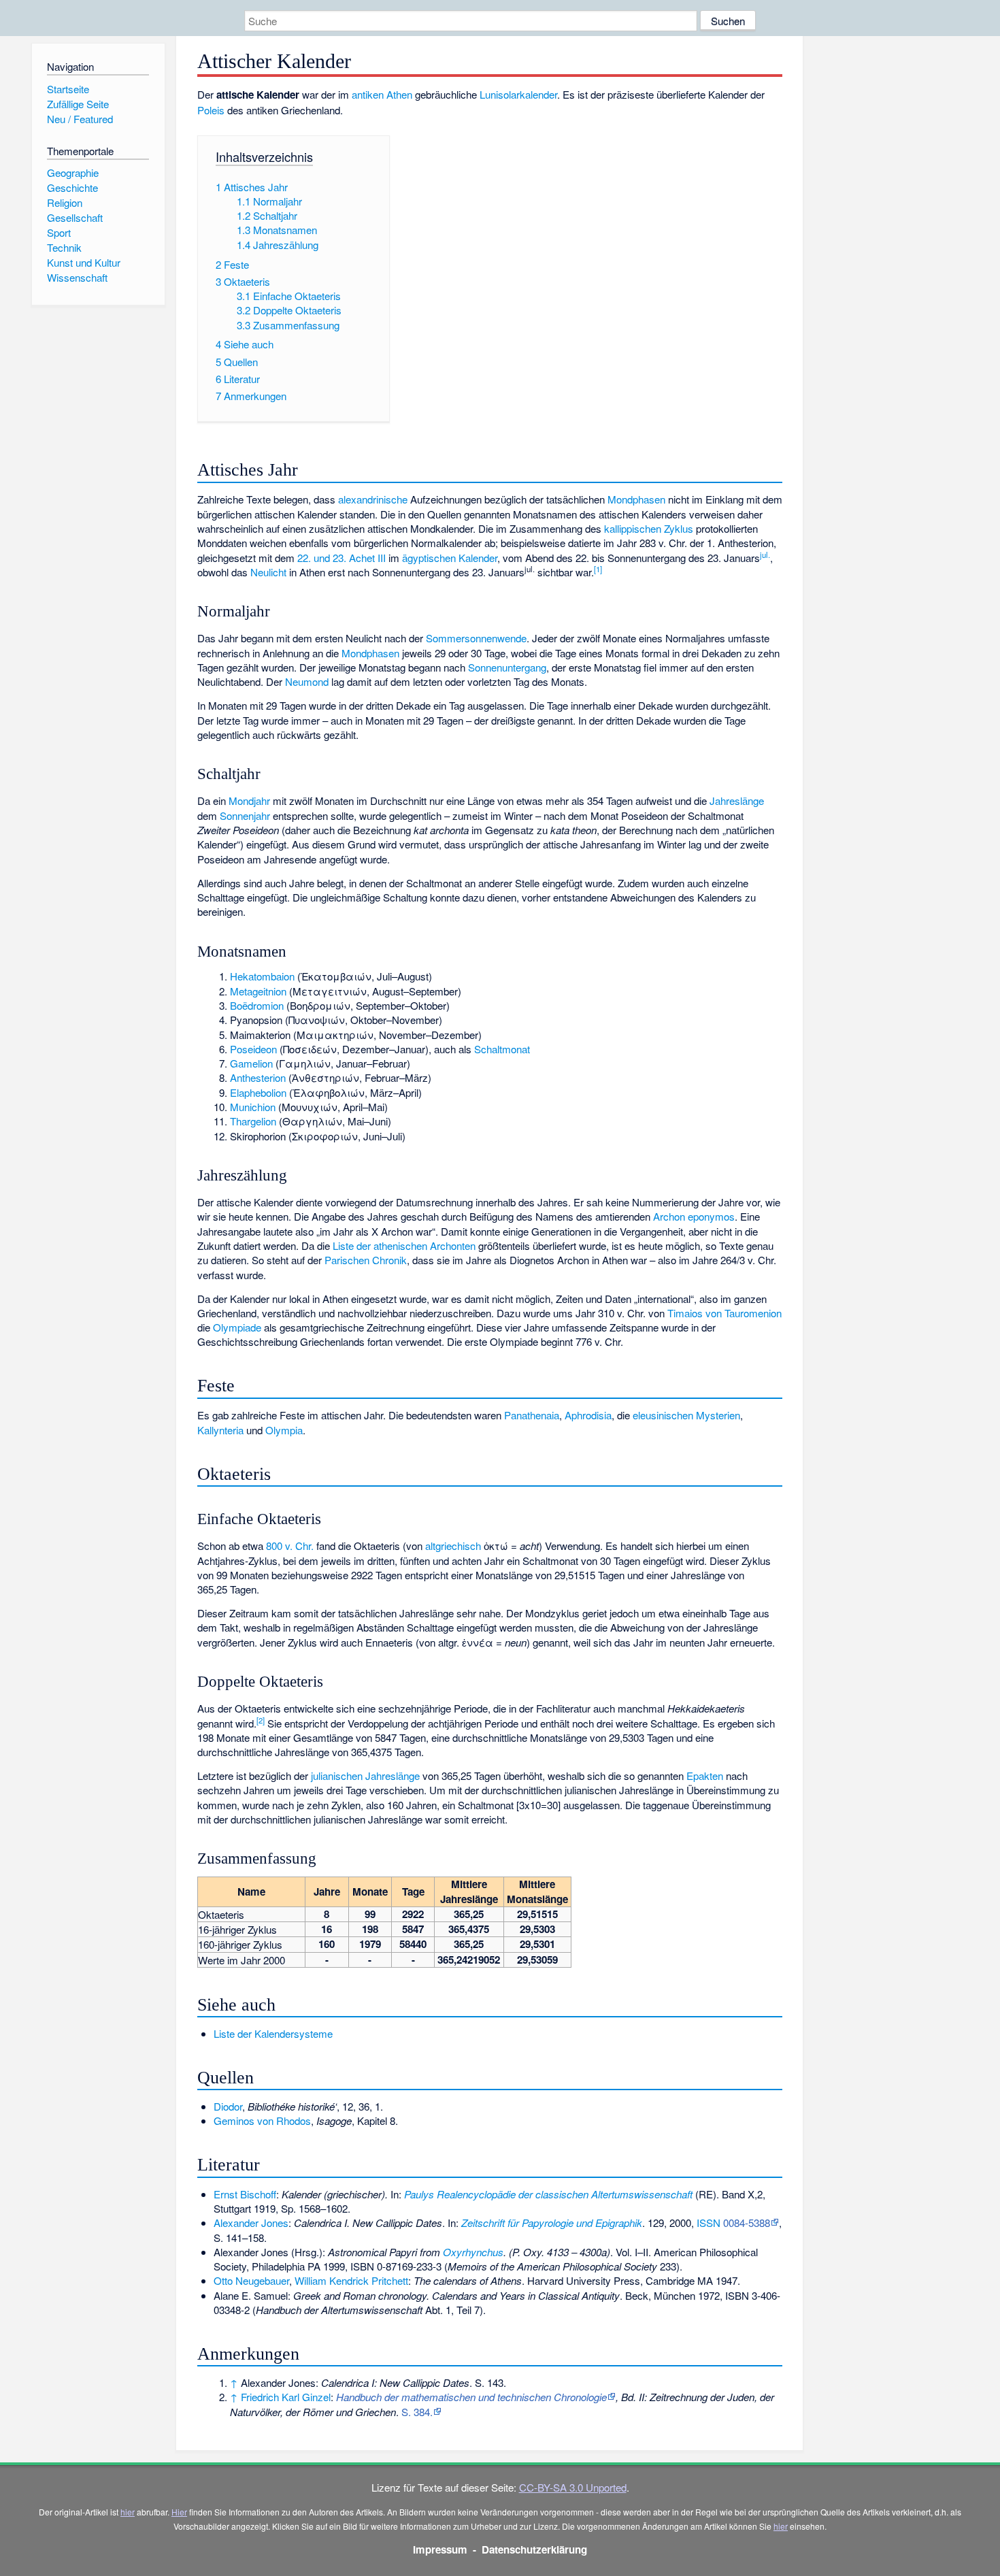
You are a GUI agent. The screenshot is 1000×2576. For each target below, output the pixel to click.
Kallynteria (220, 1430)
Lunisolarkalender (518, 94)
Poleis (211, 110)
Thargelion (253, 1121)
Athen (399, 94)
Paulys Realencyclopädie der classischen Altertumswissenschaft (548, 2194)
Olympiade (237, 1327)
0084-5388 (747, 2223)
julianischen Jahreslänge (365, 1776)
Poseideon (253, 1049)
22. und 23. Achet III (341, 558)
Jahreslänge (737, 800)
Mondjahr (249, 800)
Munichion (253, 1107)
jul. (765, 555)
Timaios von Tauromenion (724, 1313)
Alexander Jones (251, 2223)
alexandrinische (373, 499)
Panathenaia (532, 1415)
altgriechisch (453, 1546)
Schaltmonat (502, 1049)
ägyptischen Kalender (450, 558)
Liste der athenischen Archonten (404, 1245)
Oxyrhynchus (473, 2252)
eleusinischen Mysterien (686, 1415)
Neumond (307, 681)
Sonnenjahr (245, 815)
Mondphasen (636, 499)
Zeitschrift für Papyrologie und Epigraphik (552, 2223)
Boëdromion (257, 1005)
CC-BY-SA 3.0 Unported (573, 2487)
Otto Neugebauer (251, 2280)
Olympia (284, 1430)
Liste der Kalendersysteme (273, 2033)
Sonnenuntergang (507, 667)
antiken (368, 94)
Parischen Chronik (366, 1260)
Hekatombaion (262, 976)
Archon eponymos (694, 1216)
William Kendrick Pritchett (351, 2280)
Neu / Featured (80, 119)
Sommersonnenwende (476, 638)
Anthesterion (258, 1077)
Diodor (228, 2106)
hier (128, 2512)
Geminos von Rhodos (262, 2120)
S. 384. (417, 2412)
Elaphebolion (258, 1092)
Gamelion (251, 1063)
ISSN (709, 2223)
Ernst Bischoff (245, 2194)
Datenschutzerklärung (534, 2549)
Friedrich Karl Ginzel (286, 2397)
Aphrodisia (588, 1415)
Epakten (705, 1776)
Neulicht (268, 572)
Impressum (440, 2549)
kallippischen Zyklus (649, 528)
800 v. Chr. (290, 1546)
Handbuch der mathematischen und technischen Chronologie (471, 2397)
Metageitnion (258, 991)
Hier (179, 2512)
